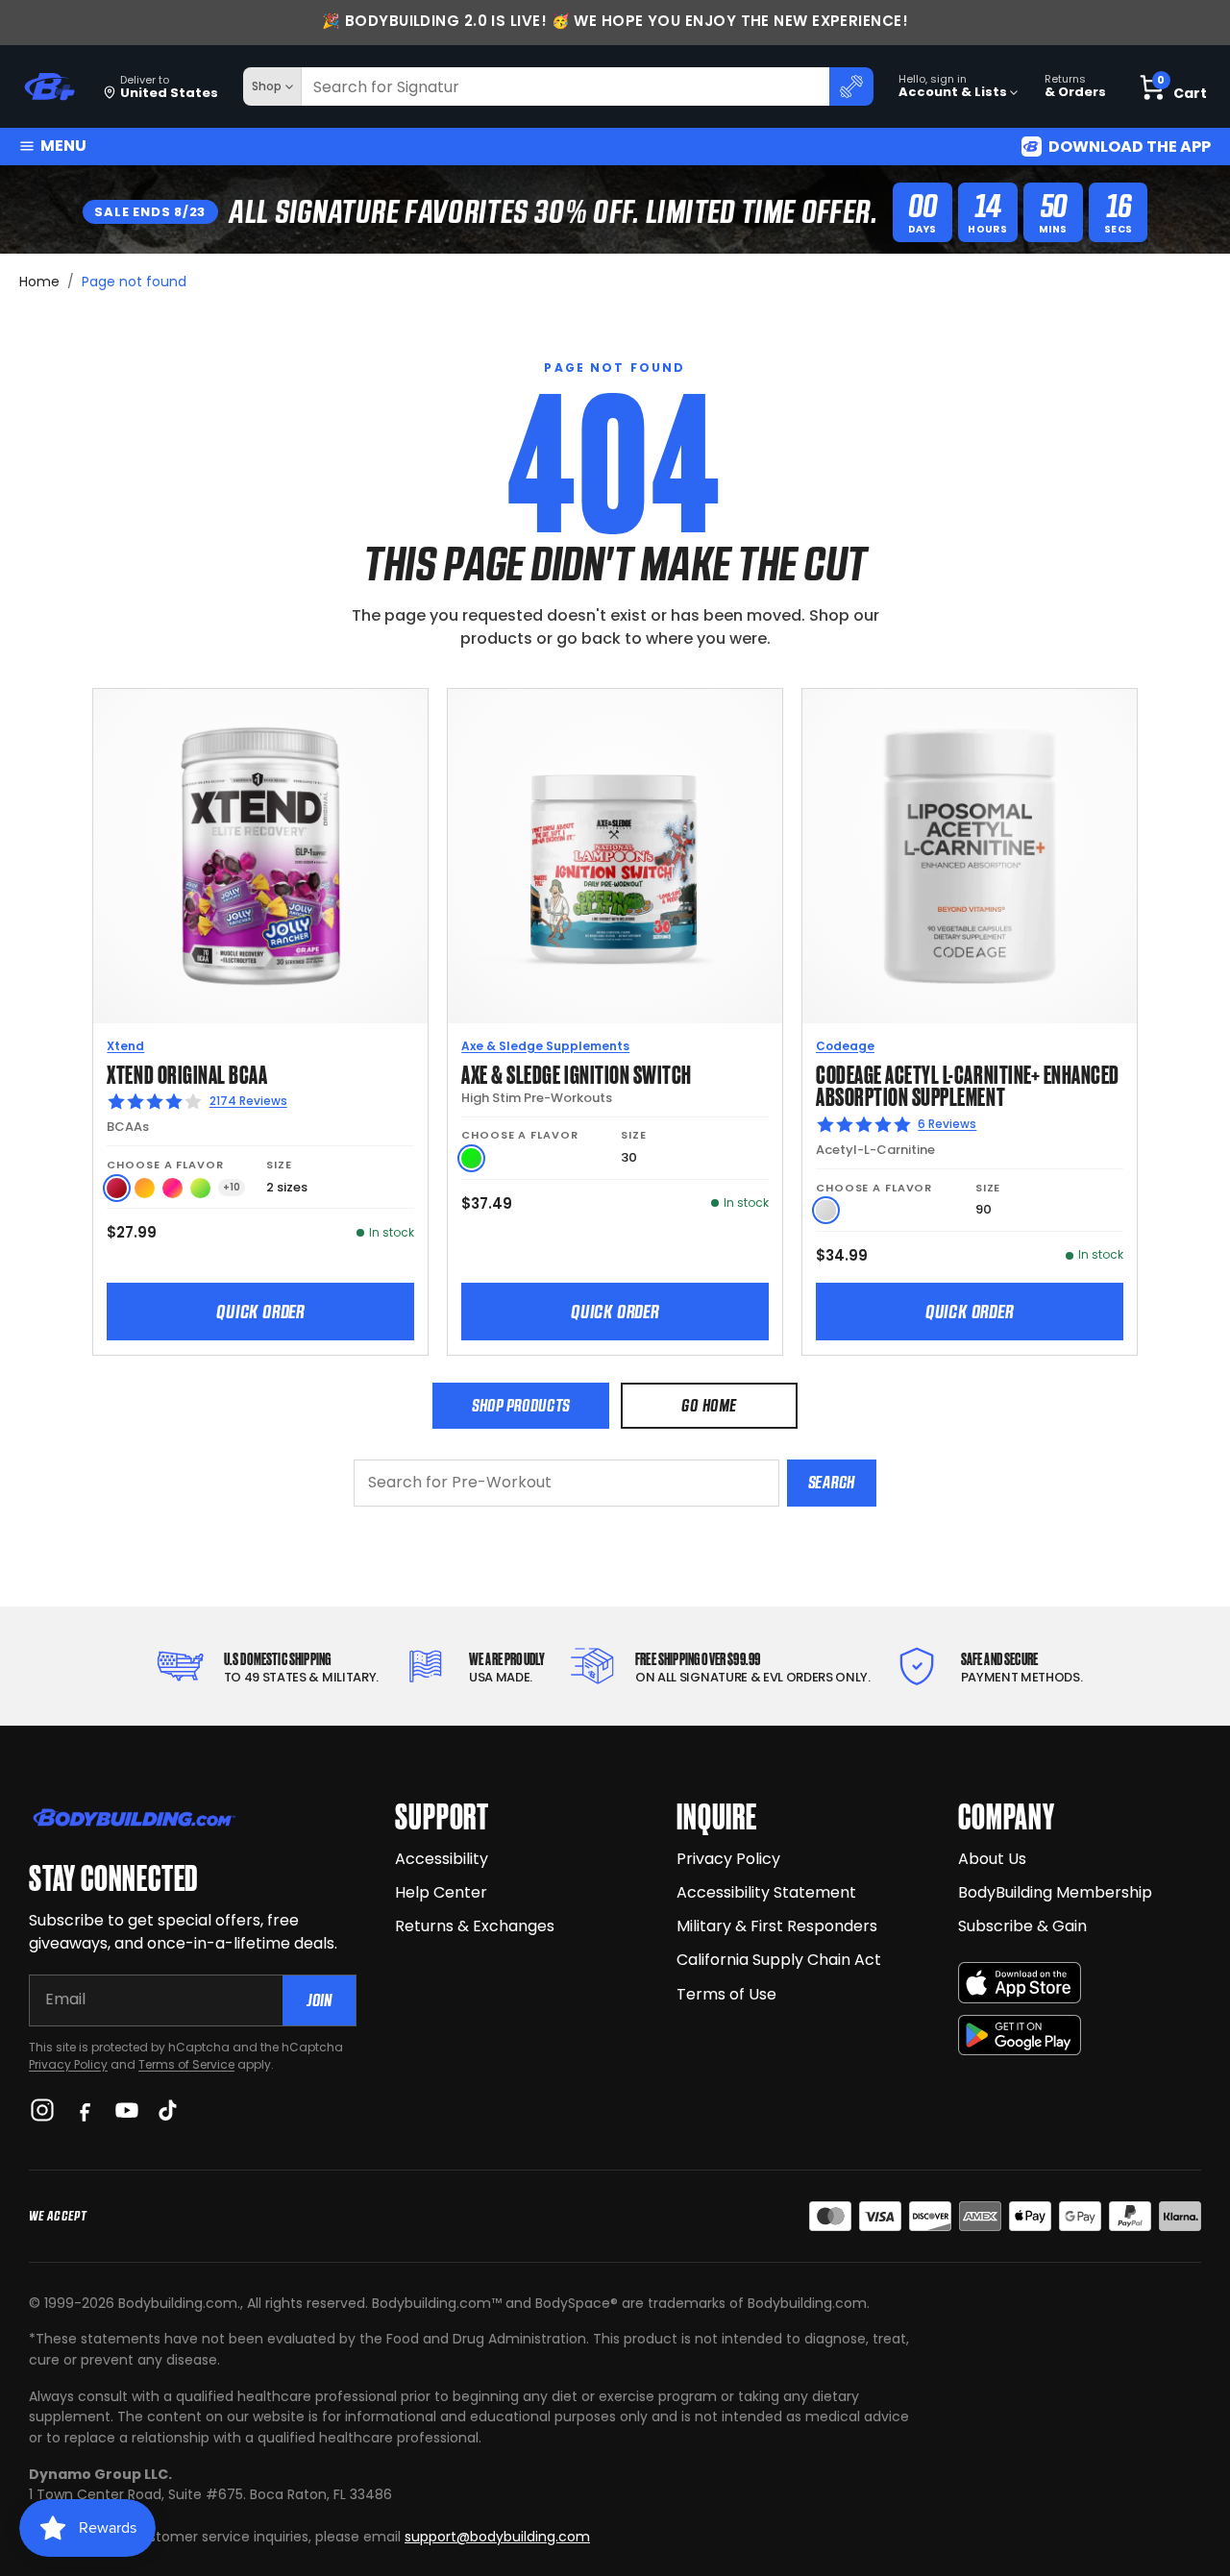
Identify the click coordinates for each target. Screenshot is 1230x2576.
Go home (709, 1405)
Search (832, 1482)
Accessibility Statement (766, 1892)
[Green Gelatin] (471, 1158)
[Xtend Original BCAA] (260, 856)
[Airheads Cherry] (117, 1188)
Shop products (521, 1405)
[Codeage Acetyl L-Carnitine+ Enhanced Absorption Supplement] (970, 856)
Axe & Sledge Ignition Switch (577, 1073)
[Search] (851, 86)
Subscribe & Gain (1022, 1926)
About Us (992, 1859)
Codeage (845, 1046)
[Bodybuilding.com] (49, 87)
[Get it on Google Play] (1020, 2036)
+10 (232, 1187)
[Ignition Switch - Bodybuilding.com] (615, 856)
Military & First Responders (777, 1926)
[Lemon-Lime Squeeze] (200, 1188)
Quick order (260, 1312)
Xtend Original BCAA (187, 1073)
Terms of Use (726, 1994)
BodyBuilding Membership (1055, 1892)
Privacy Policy (68, 2064)
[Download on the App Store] (1020, 1983)
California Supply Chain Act (779, 1960)
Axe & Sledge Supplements (545, 1046)
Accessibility (442, 1859)
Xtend (125, 1046)
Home (39, 282)
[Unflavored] (826, 1210)
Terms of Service (186, 2064)
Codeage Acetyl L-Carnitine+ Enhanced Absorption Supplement (968, 1084)
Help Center (441, 1892)
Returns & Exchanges (475, 1926)
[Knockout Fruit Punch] (172, 1188)
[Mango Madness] (145, 1188)
